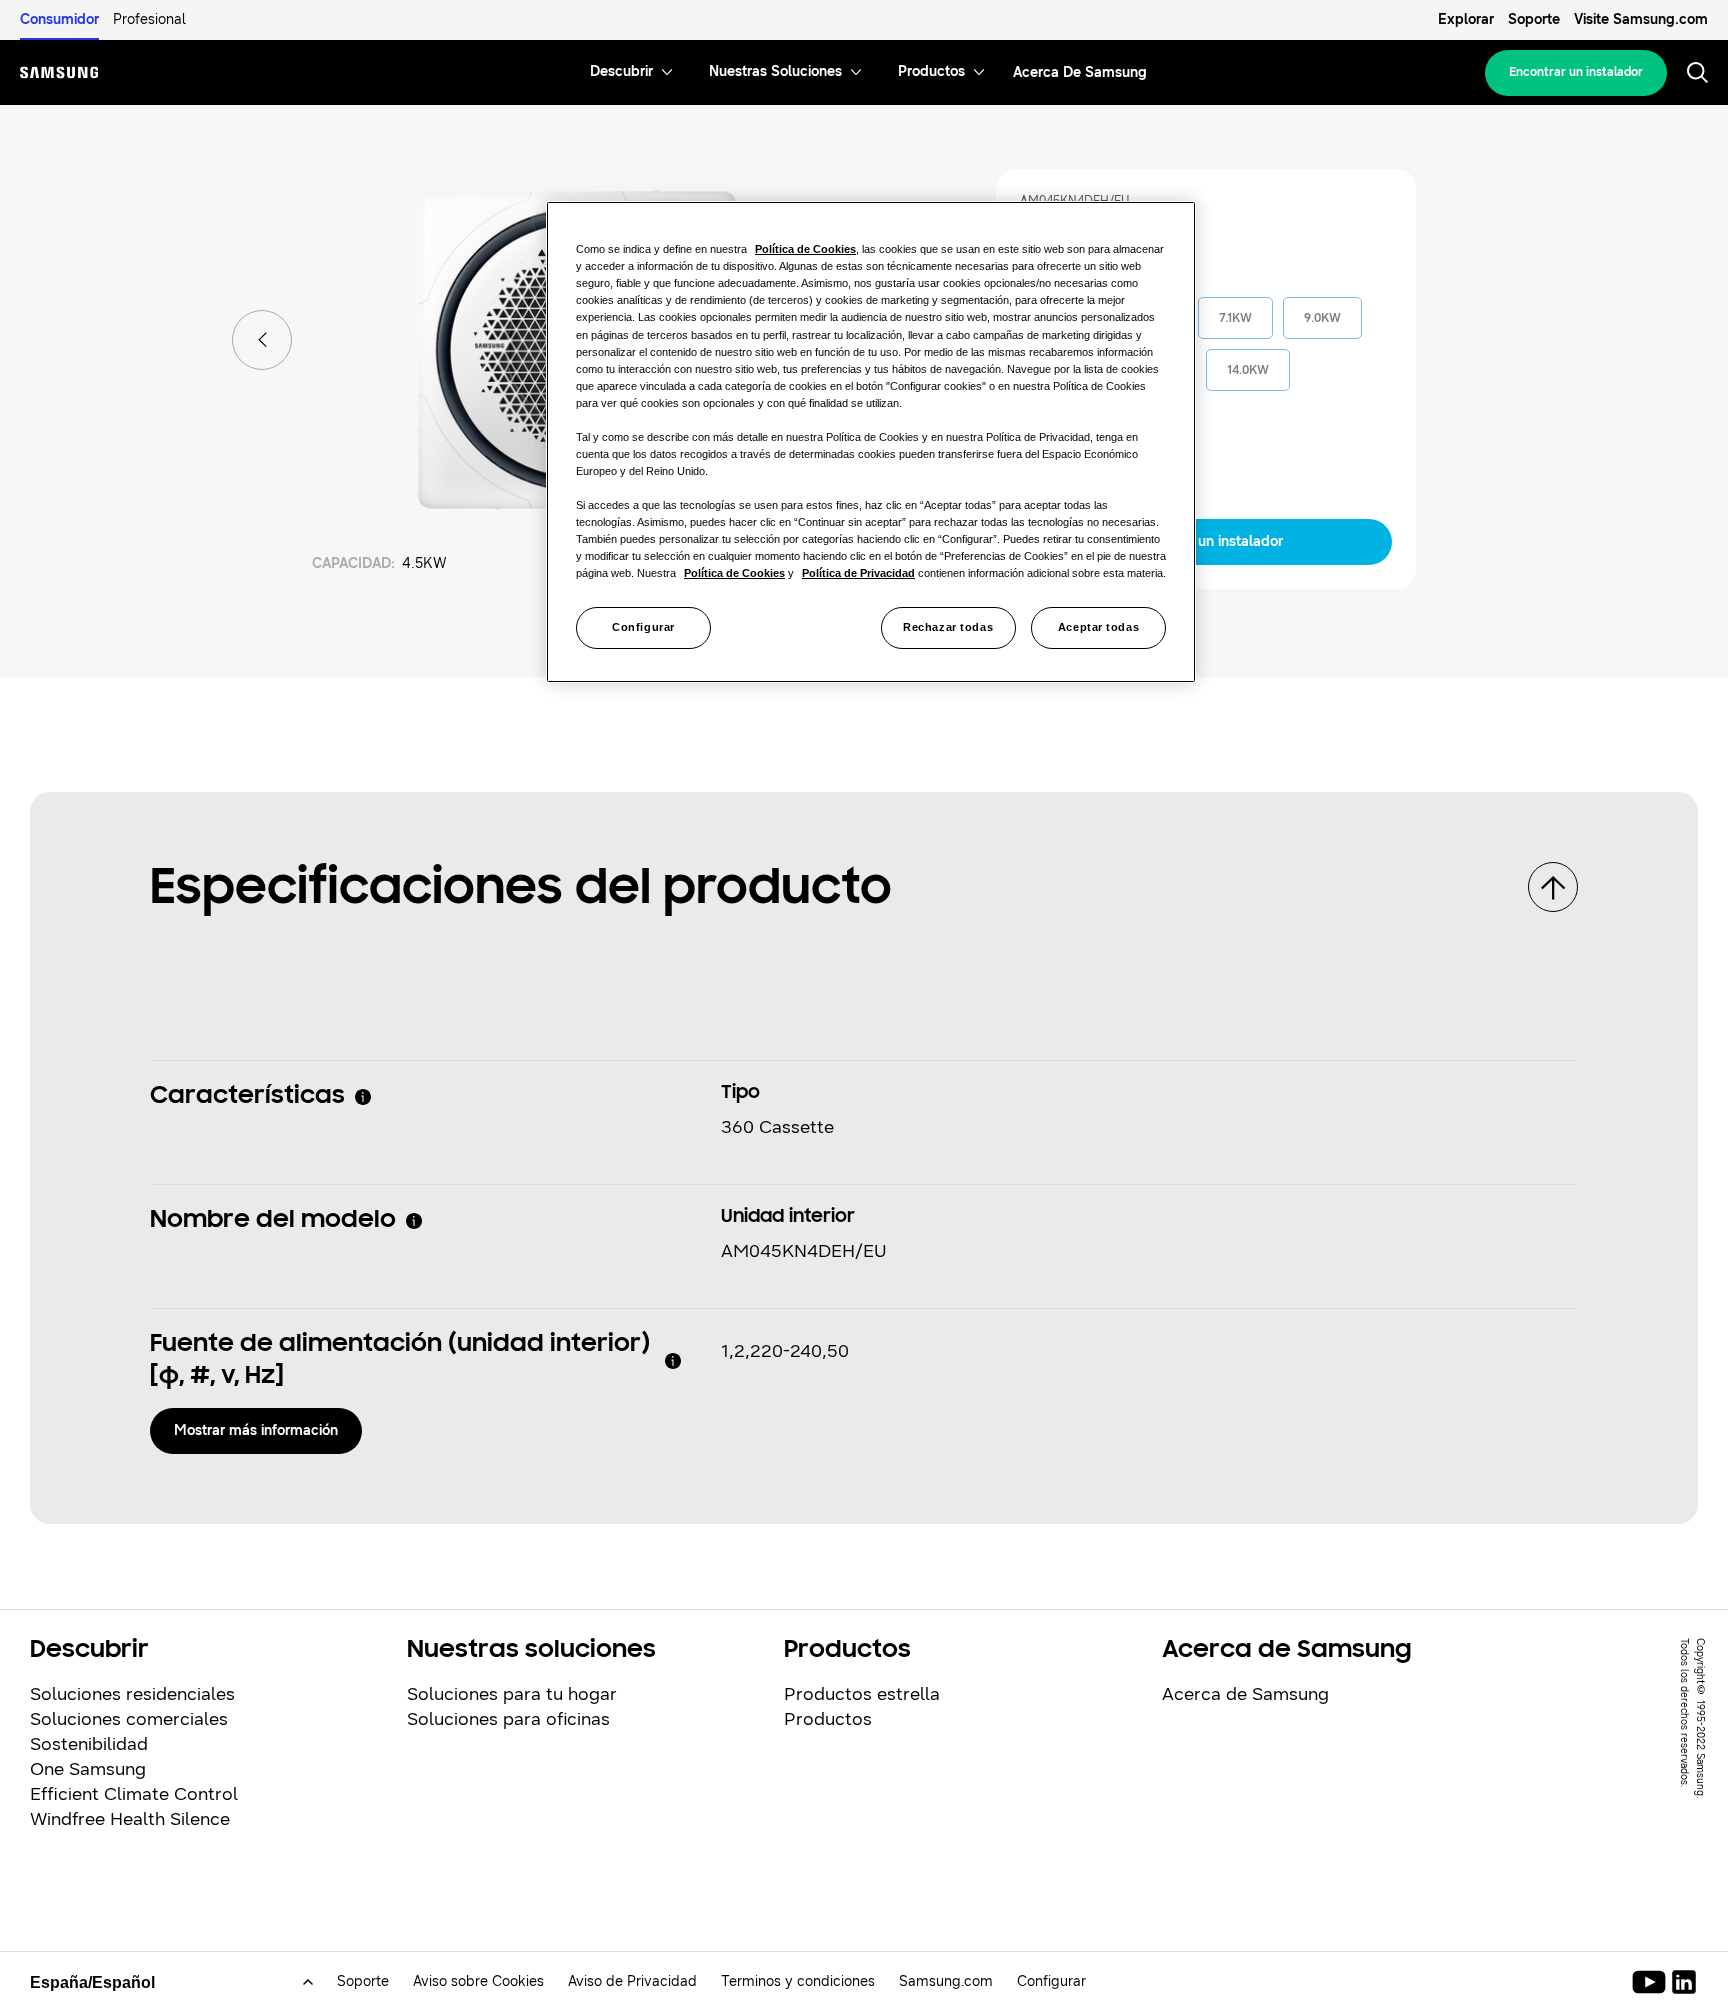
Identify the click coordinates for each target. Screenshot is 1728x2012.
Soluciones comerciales (129, 1719)
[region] (871, 442)
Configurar (643, 627)
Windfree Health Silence (130, 1819)
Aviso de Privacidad (632, 1981)
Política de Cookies (805, 249)
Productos (828, 1719)
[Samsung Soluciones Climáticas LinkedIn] (1684, 1982)
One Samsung (88, 1769)
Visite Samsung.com (1641, 19)
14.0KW (1248, 370)
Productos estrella (862, 1694)
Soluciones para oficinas (508, 1719)
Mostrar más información (256, 1430)
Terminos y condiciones (798, 1981)
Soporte (1534, 19)
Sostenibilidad (89, 1744)
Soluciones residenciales (132, 1694)
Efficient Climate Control (134, 1794)
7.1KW (1235, 318)
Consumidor (59, 19)
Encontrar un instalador (1576, 72)
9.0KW (1322, 318)
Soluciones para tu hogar (512, 1694)
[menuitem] (621, 72)
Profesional (149, 19)
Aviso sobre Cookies (478, 1981)
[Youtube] (1652, 1982)
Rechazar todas (948, 627)
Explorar (1466, 19)
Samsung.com (946, 1981)
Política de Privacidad (858, 573)
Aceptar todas (1098, 627)
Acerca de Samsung (1245, 1694)
